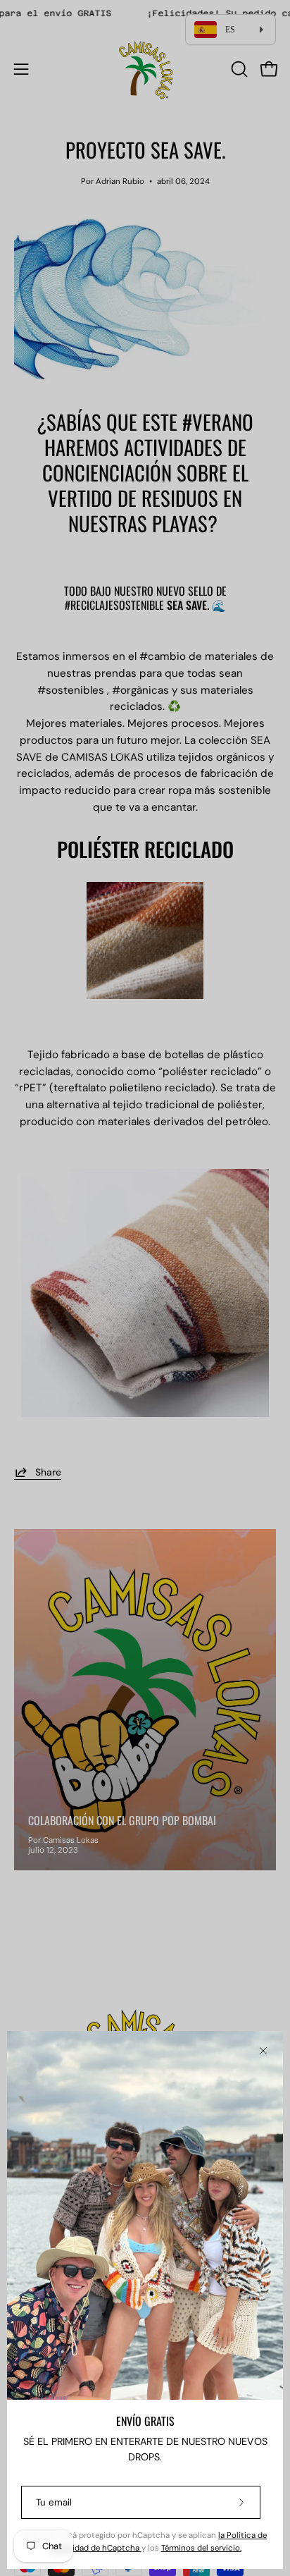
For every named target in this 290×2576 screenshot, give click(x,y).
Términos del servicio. (201, 2548)
